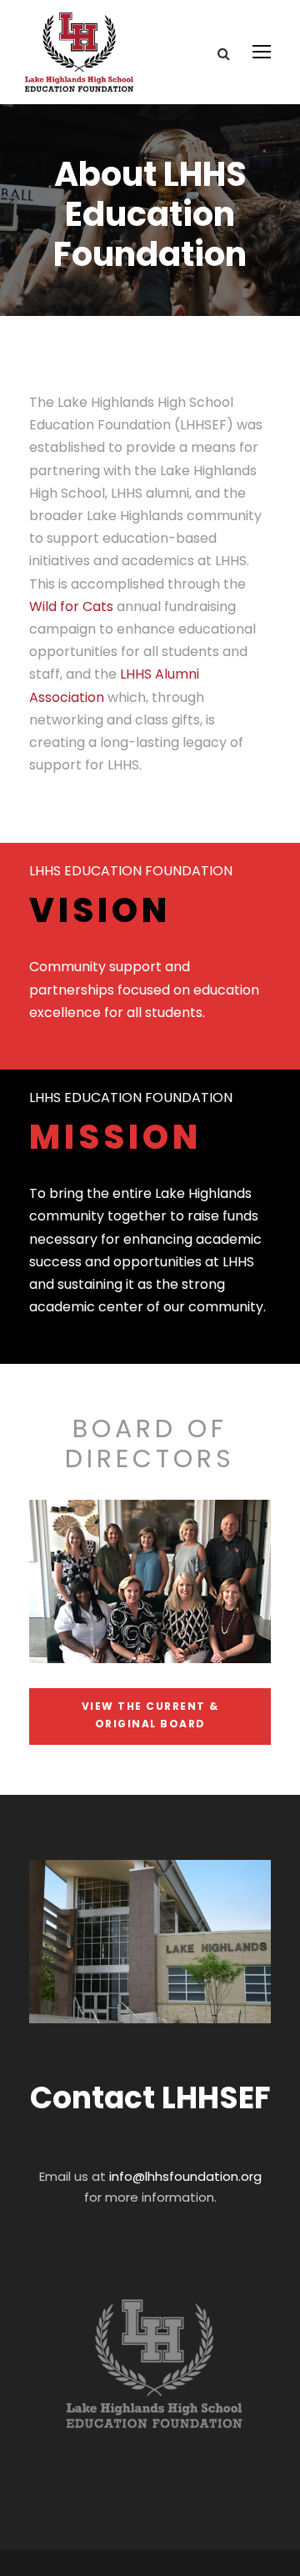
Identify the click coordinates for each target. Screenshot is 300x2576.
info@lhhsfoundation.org (185, 2176)
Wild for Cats (73, 606)
